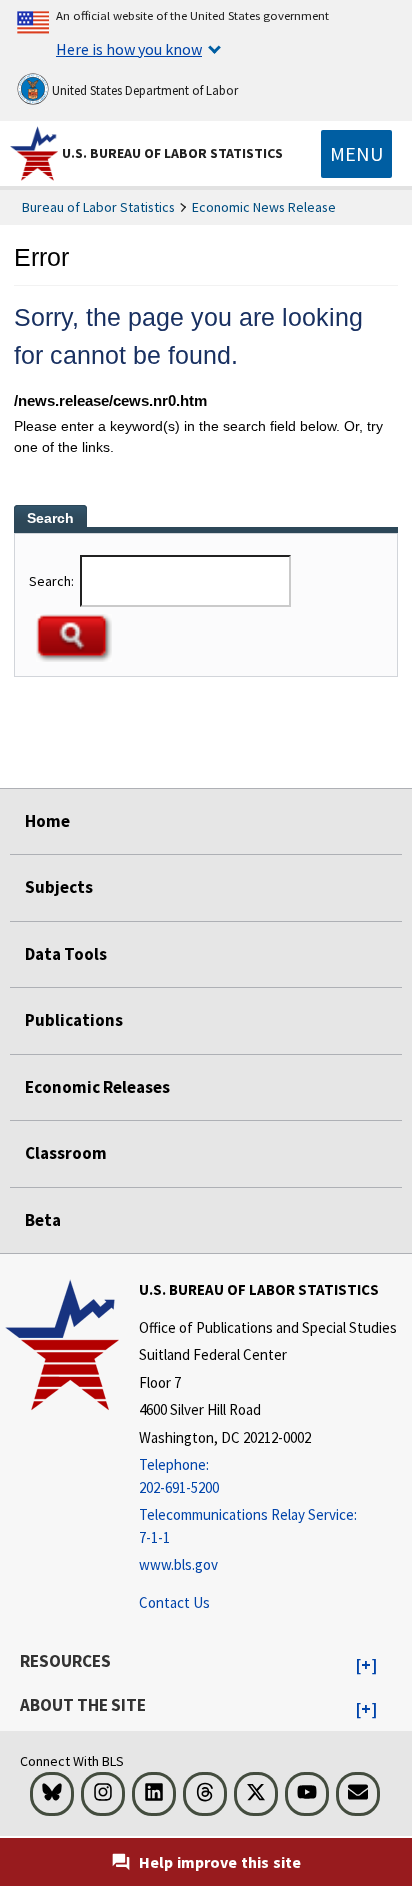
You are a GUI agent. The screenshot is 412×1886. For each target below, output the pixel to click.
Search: (53, 581)
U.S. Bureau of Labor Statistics (172, 153)
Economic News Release (264, 207)
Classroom (66, 1153)
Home (47, 821)
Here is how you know (129, 49)
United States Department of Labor (143, 90)
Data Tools (66, 954)
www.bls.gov (178, 1564)
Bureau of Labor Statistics (98, 207)
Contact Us (174, 1602)
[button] (366, 1666)
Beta (43, 1220)
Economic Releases (97, 1087)
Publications (74, 1020)
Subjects (59, 887)
